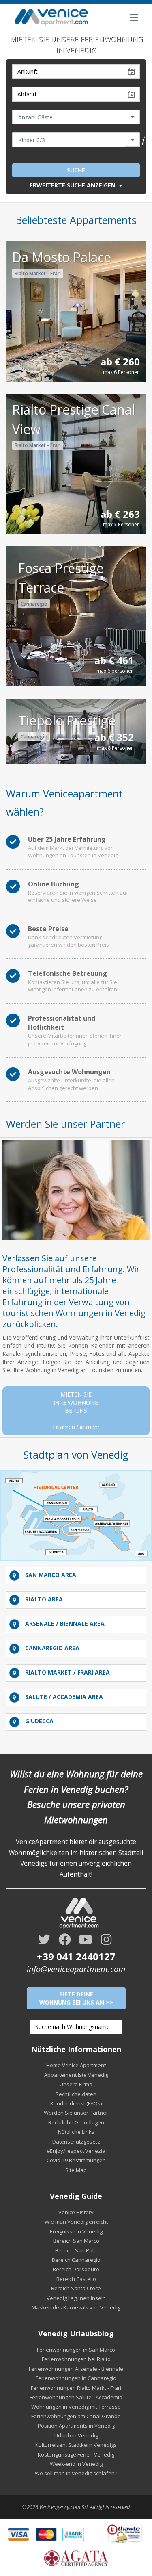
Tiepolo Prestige (67, 720)
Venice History (76, 2212)
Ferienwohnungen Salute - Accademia (76, 2397)
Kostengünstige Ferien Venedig (76, 2454)
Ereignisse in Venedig (76, 2231)
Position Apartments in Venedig (76, 2426)
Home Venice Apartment (76, 2065)
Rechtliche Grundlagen (76, 2122)
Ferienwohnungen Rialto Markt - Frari (76, 2388)
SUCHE (76, 170)
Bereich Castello (76, 2279)
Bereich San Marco (76, 2241)
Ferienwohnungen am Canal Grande (76, 2416)
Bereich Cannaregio (76, 2260)
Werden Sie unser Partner (76, 2113)
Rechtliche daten (76, 2094)
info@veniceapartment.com (76, 1969)
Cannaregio (34, 604)
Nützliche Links (76, 2132)
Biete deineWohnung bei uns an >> (76, 1998)
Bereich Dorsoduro (76, 2269)
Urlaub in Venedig (76, 2435)
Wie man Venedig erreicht (76, 2222)
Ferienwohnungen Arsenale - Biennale (76, 2369)
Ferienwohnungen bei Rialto (76, 2359)
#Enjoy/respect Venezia (76, 2151)
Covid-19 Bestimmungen (76, 2160)
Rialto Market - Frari (38, 273)
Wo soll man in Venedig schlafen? (76, 2473)
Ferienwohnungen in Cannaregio (76, 2378)
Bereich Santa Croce (76, 2288)
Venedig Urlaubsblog (76, 2333)
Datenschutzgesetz (76, 2142)
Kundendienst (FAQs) (76, 2103)
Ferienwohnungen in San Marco (76, 2350)
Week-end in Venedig (76, 2464)
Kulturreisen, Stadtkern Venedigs (76, 2445)
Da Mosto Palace (62, 257)
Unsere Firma (76, 2084)
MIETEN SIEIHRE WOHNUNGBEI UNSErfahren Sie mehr (76, 1411)
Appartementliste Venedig (76, 2075)
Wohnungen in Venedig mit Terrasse (76, 2407)
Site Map (76, 2170)
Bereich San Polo (76, 2250)
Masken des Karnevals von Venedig (76, 2307)
